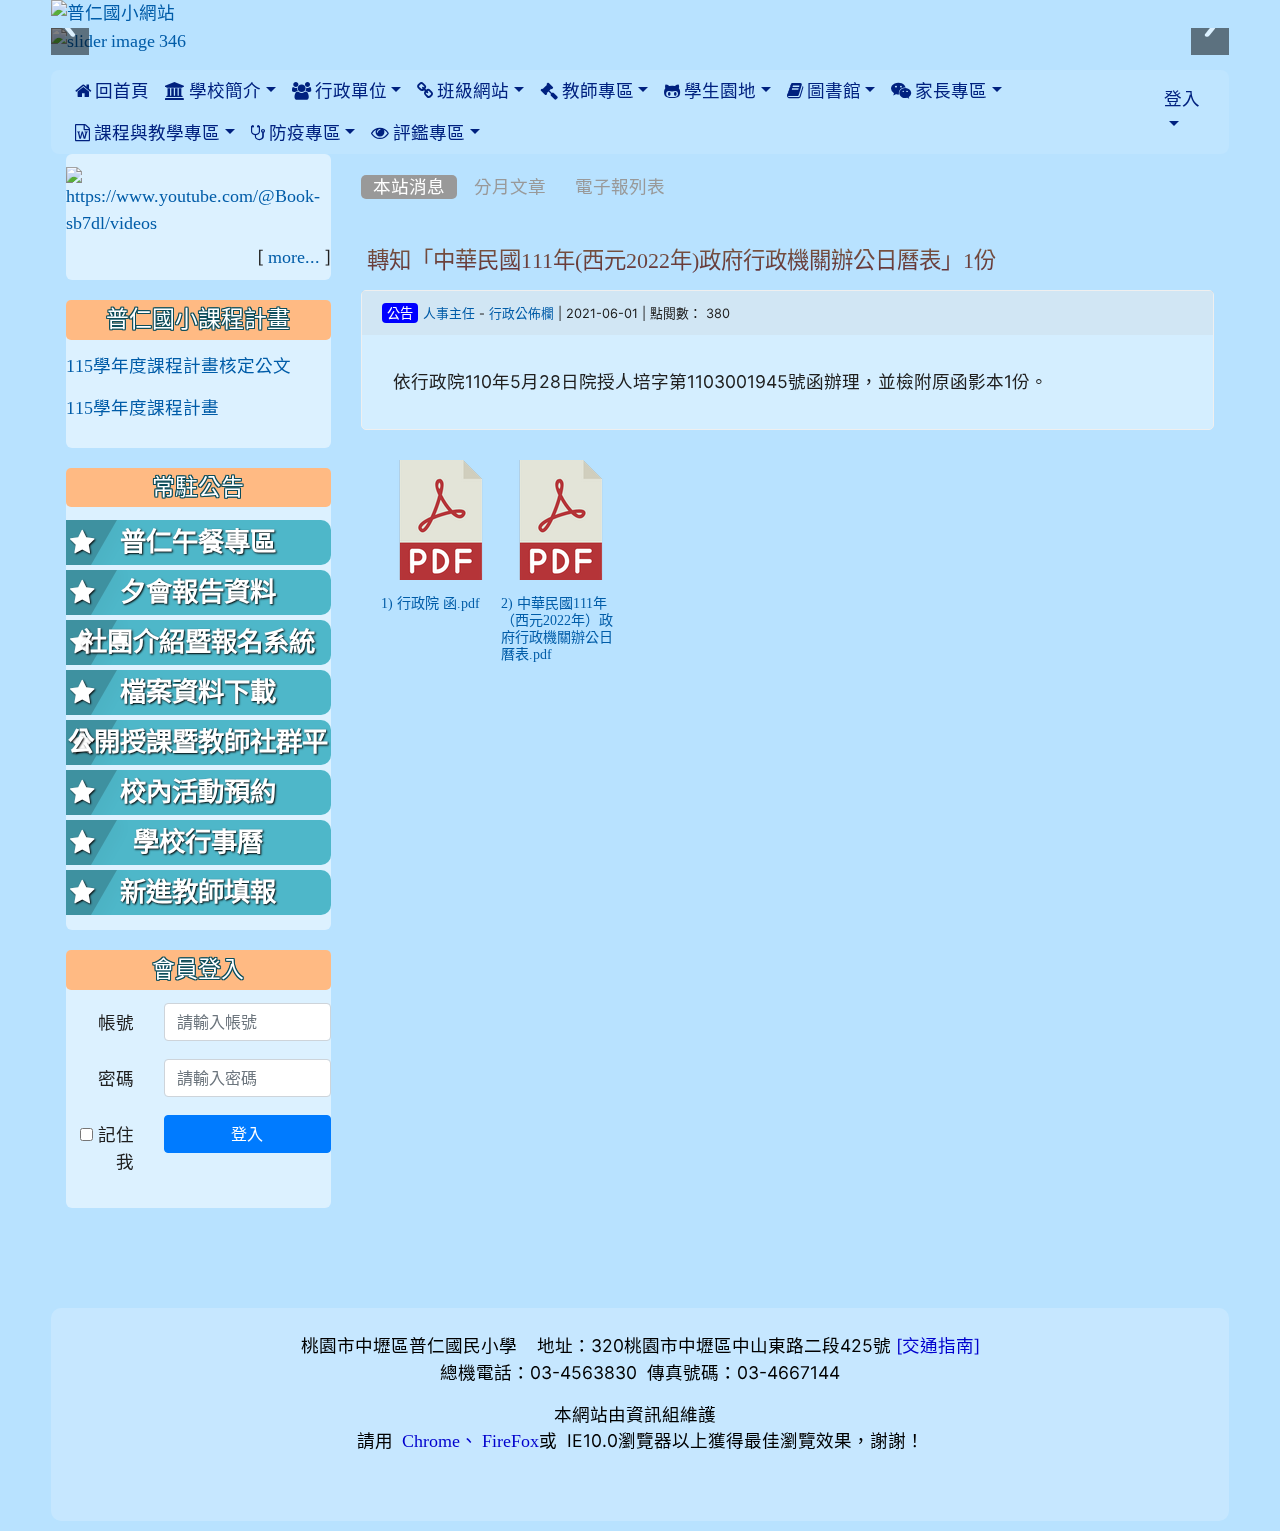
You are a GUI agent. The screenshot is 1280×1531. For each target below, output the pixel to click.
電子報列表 (620, 187)
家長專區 (949, 91)
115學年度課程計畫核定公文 (178, 366)
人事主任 (449, 313)
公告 (400, 313)
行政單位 (349, 91)
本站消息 (409, 187)
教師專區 (596, 91)
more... (294, 257)
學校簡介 (223, 91)
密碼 (116, 1078)
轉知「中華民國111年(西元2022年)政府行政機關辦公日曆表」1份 (681, 260)
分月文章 (510, 187)
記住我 (113, 1147)
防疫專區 (303, 133)
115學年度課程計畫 (142, 408)
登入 (247, 1134)
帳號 (116, 1022)
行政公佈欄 (521, 313)
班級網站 (471, 91)
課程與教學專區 (155, 133)
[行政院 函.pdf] (441, 520)
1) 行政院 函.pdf (430, 603)
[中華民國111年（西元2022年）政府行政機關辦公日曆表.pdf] (561, 520)
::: (365, 161)
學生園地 (718, 91)
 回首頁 (112, 91)
